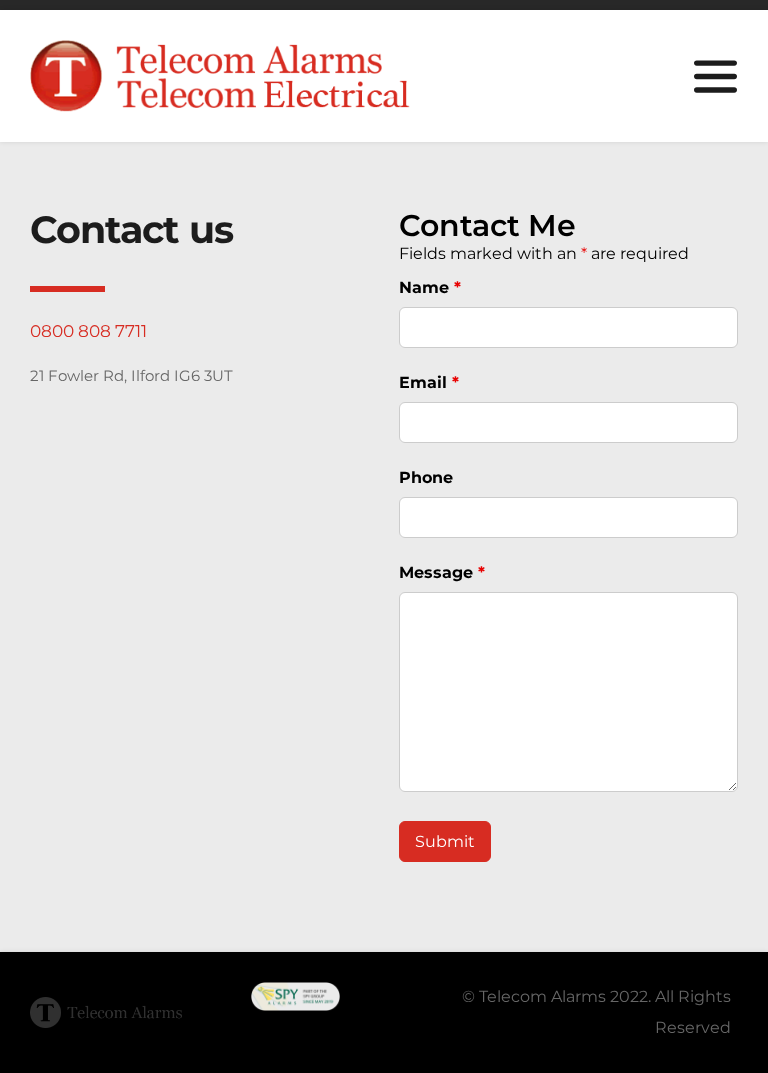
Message (442, 572)
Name (430, 287)
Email (429, 382)
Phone (426, 477)
